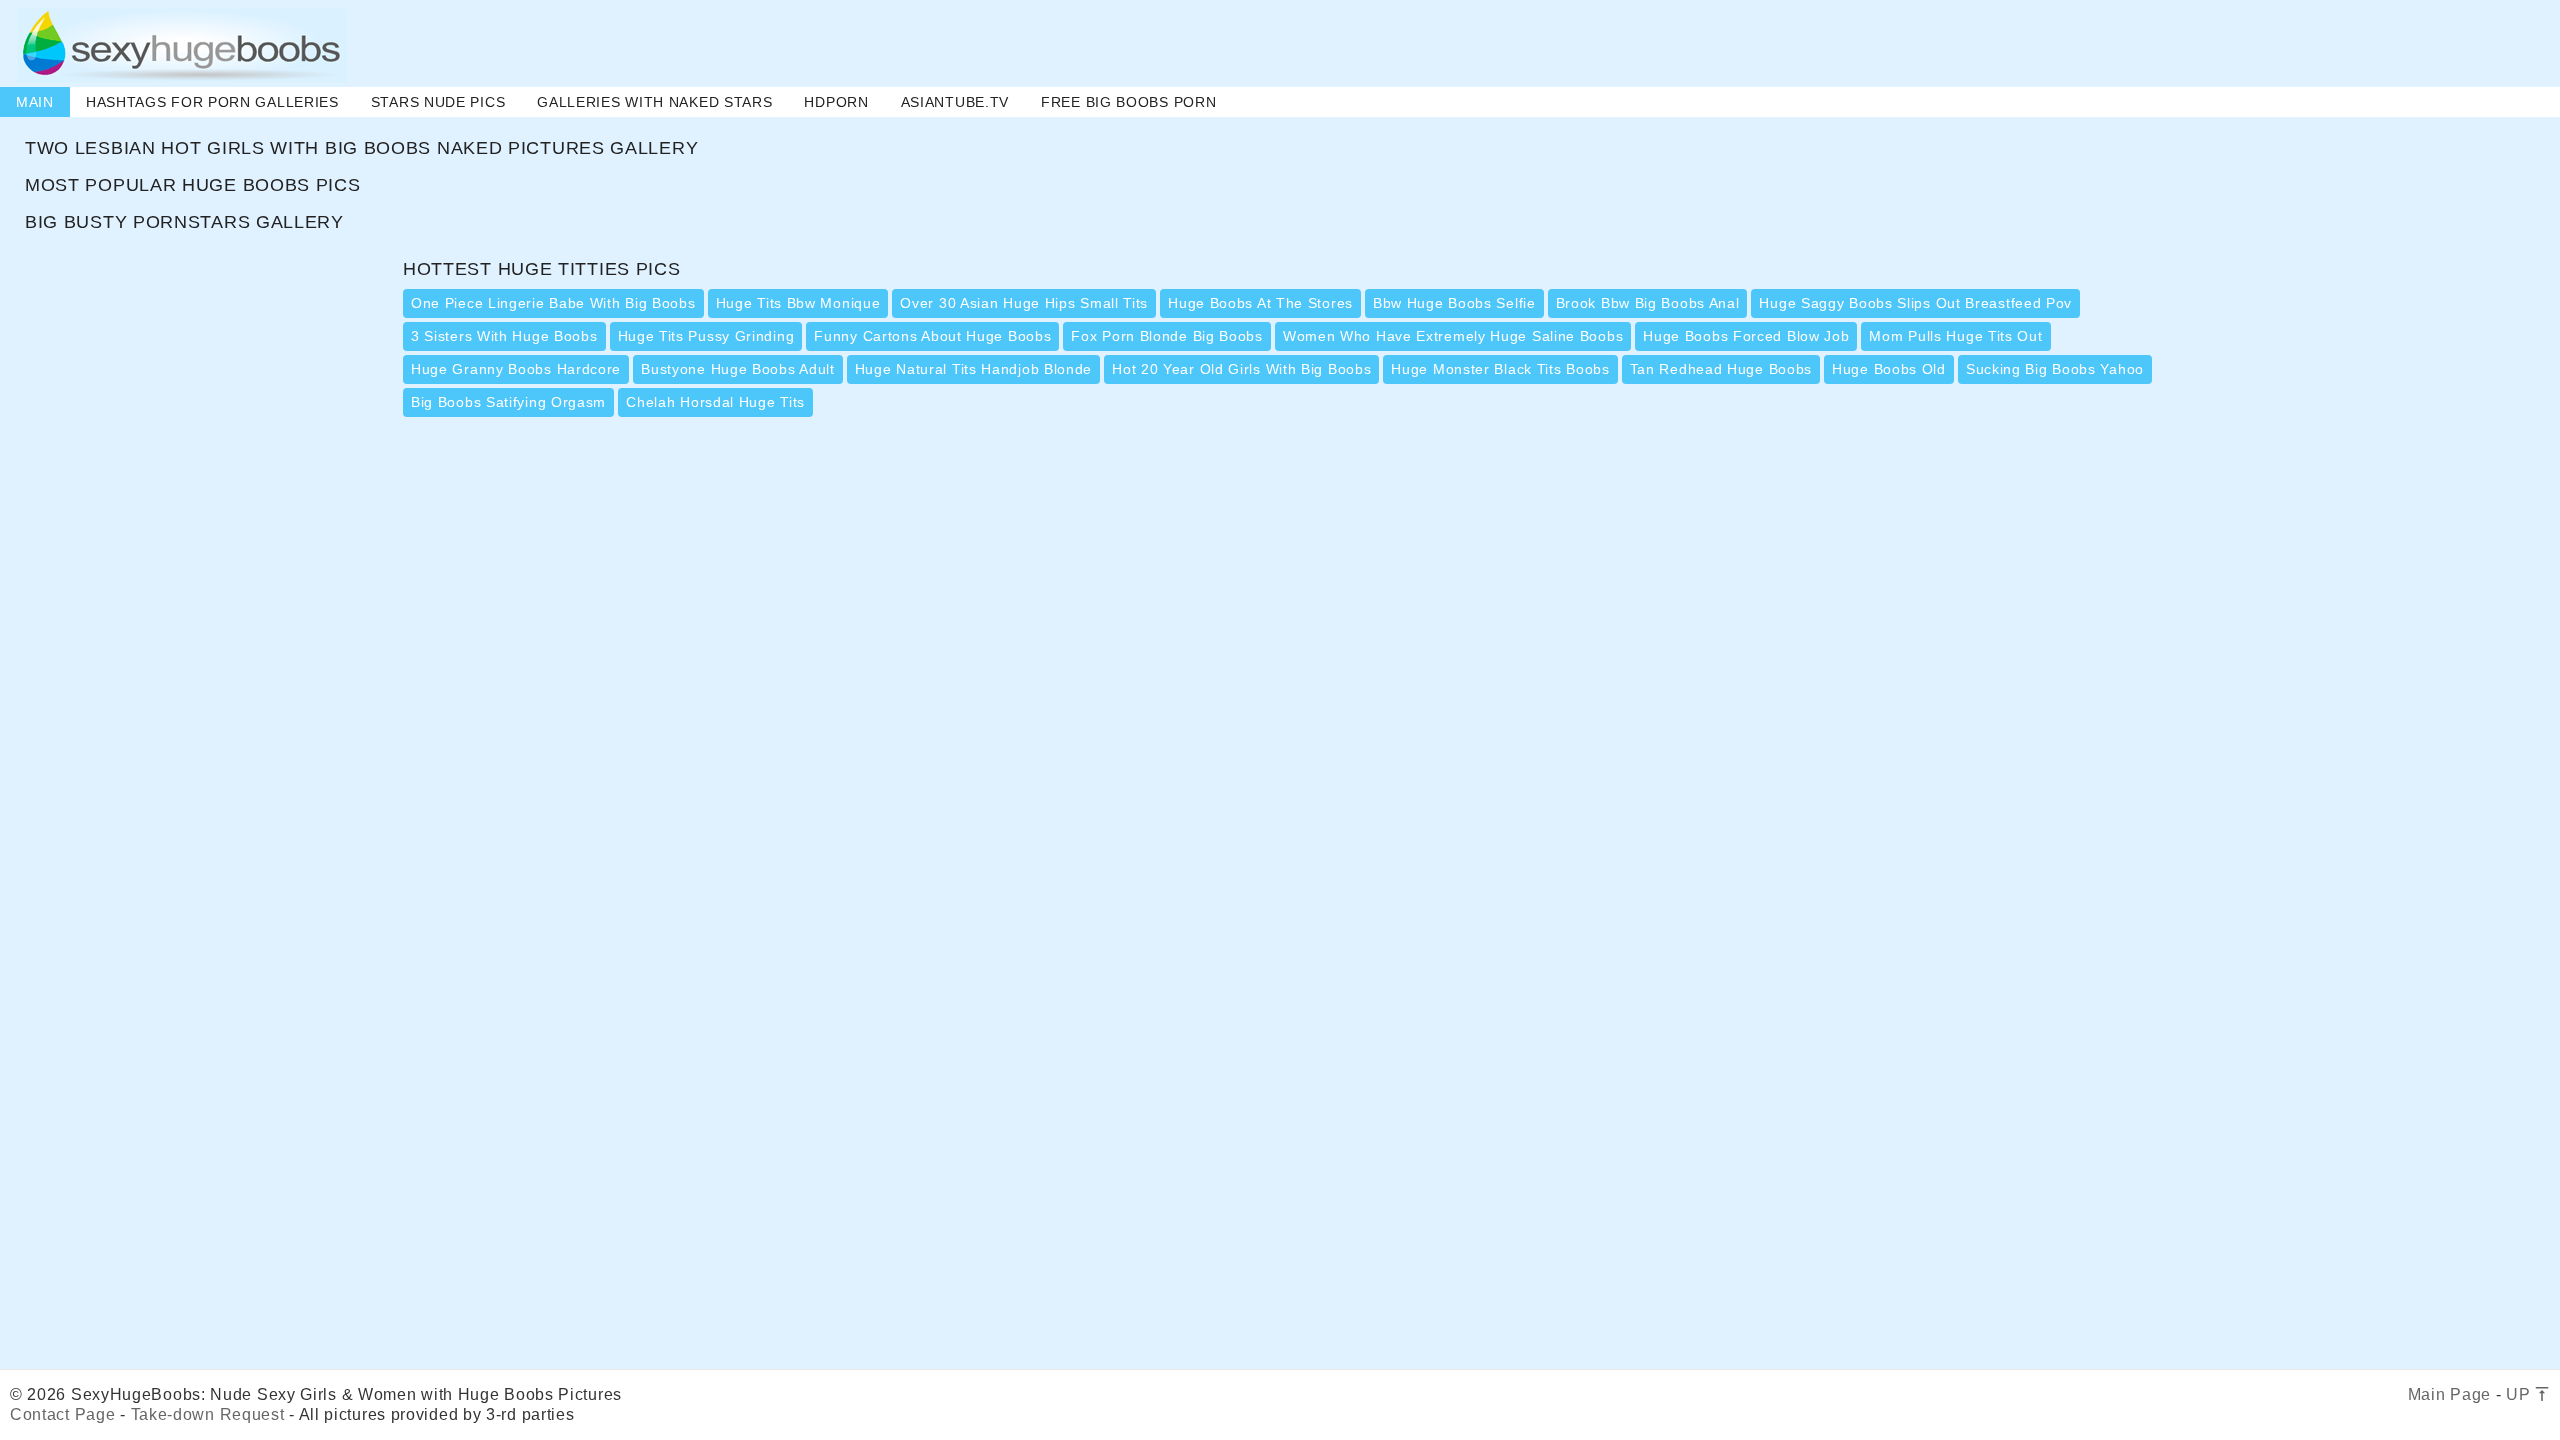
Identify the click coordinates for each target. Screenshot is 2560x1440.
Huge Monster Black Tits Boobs (1500, 369)
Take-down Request (208, 1414)
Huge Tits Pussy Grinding (706, 336)
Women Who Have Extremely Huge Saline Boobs (1453, 336)
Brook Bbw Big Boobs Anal (1648, 303)
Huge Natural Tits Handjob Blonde (973, 369)
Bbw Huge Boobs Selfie (1454, 303)
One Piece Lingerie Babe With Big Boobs (553, 303)
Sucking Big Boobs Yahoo (2055, 369)
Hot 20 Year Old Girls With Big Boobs (1241, 369)
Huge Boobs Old (1889, 369)
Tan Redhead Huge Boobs (1721, 369)
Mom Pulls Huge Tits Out (1955, 336)
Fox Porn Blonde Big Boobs (1167, 336)
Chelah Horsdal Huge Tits (715, 402)
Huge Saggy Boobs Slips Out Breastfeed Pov (1915, 303)
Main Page (2449, 1394)
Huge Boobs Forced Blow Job (1746, 336)
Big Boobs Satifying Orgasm (508, 402)
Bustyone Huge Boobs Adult (738, 369)
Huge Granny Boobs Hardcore (516, 369)
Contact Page (62, 1414)
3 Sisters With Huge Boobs (504, 336)
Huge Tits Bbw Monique (798, 303)
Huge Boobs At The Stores (1260, 303)
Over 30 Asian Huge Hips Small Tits (1024, 303)
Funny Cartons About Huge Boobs (932, 336)
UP (2520, 1394)
